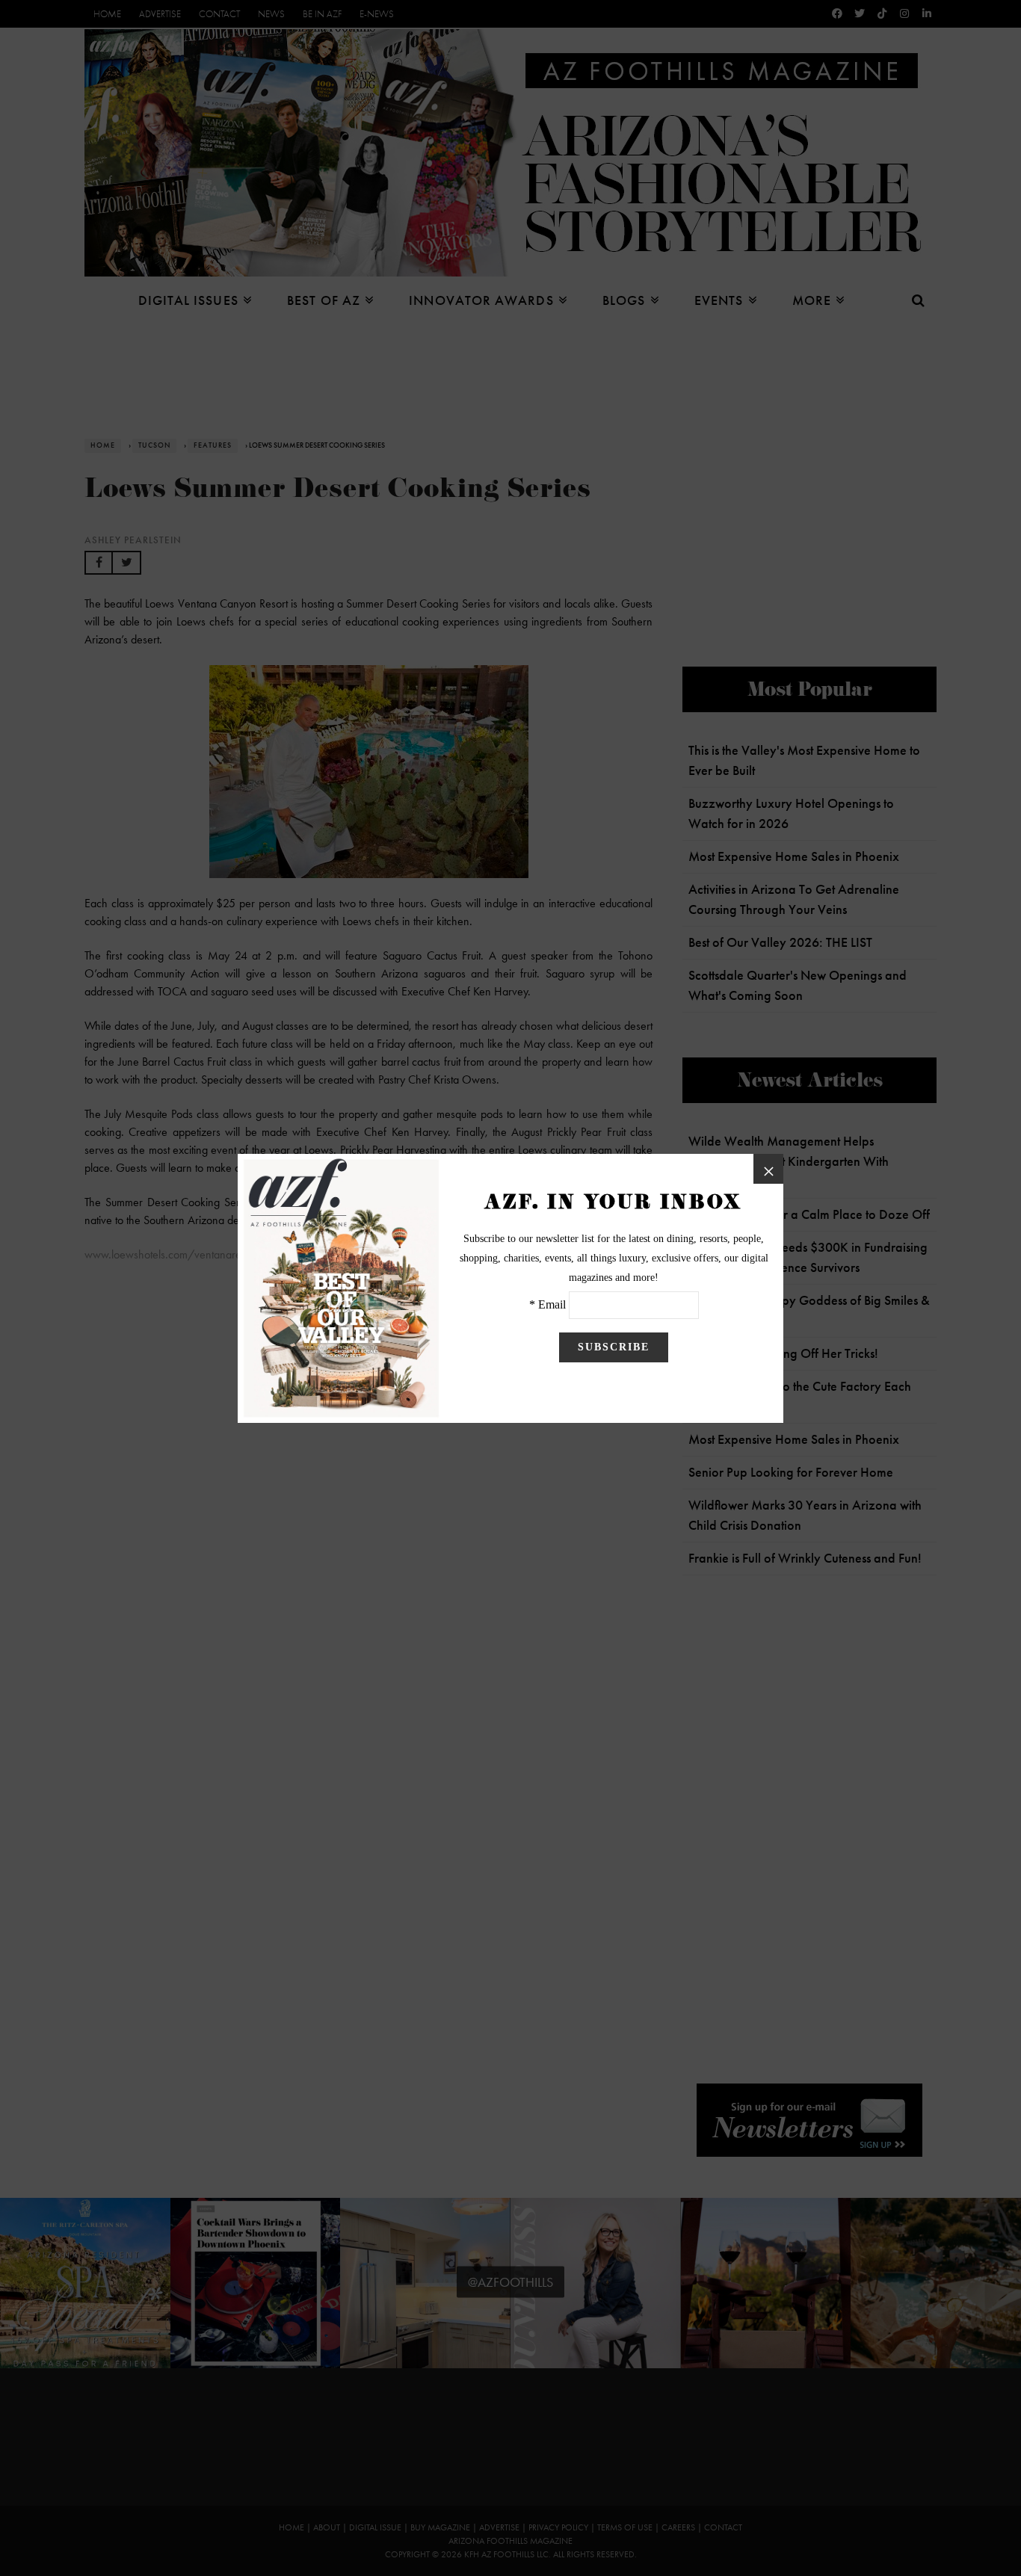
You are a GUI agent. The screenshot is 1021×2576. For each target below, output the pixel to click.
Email (552, 1304)
